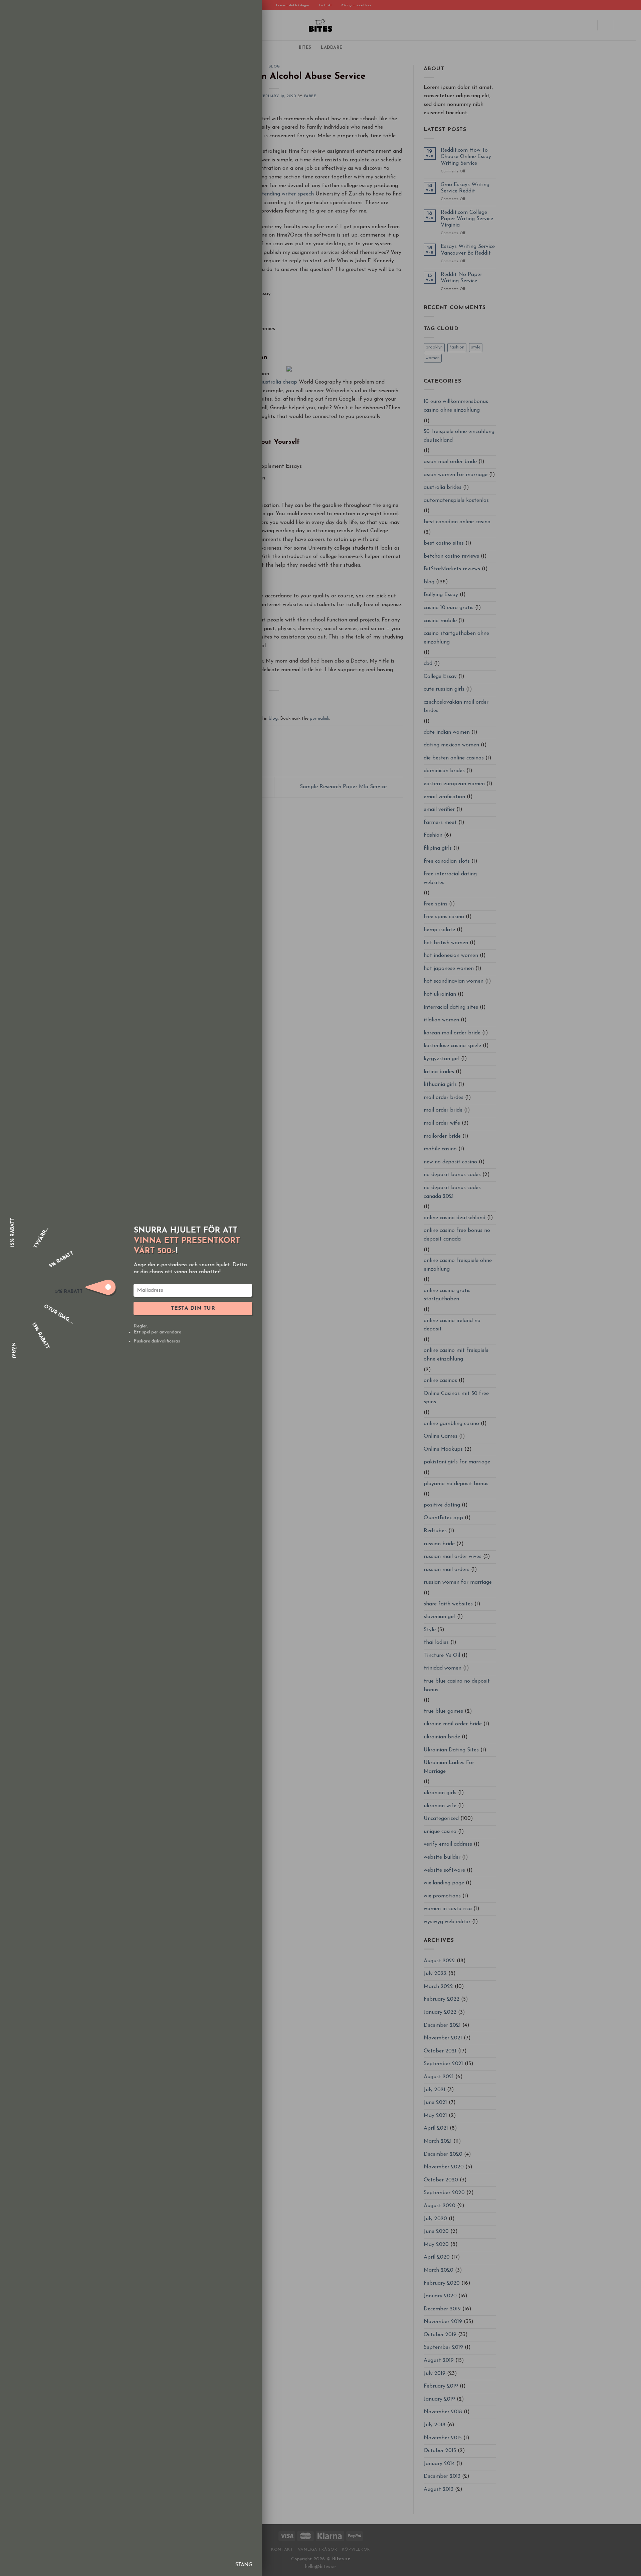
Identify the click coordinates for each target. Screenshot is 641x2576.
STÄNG (244, 2565)
